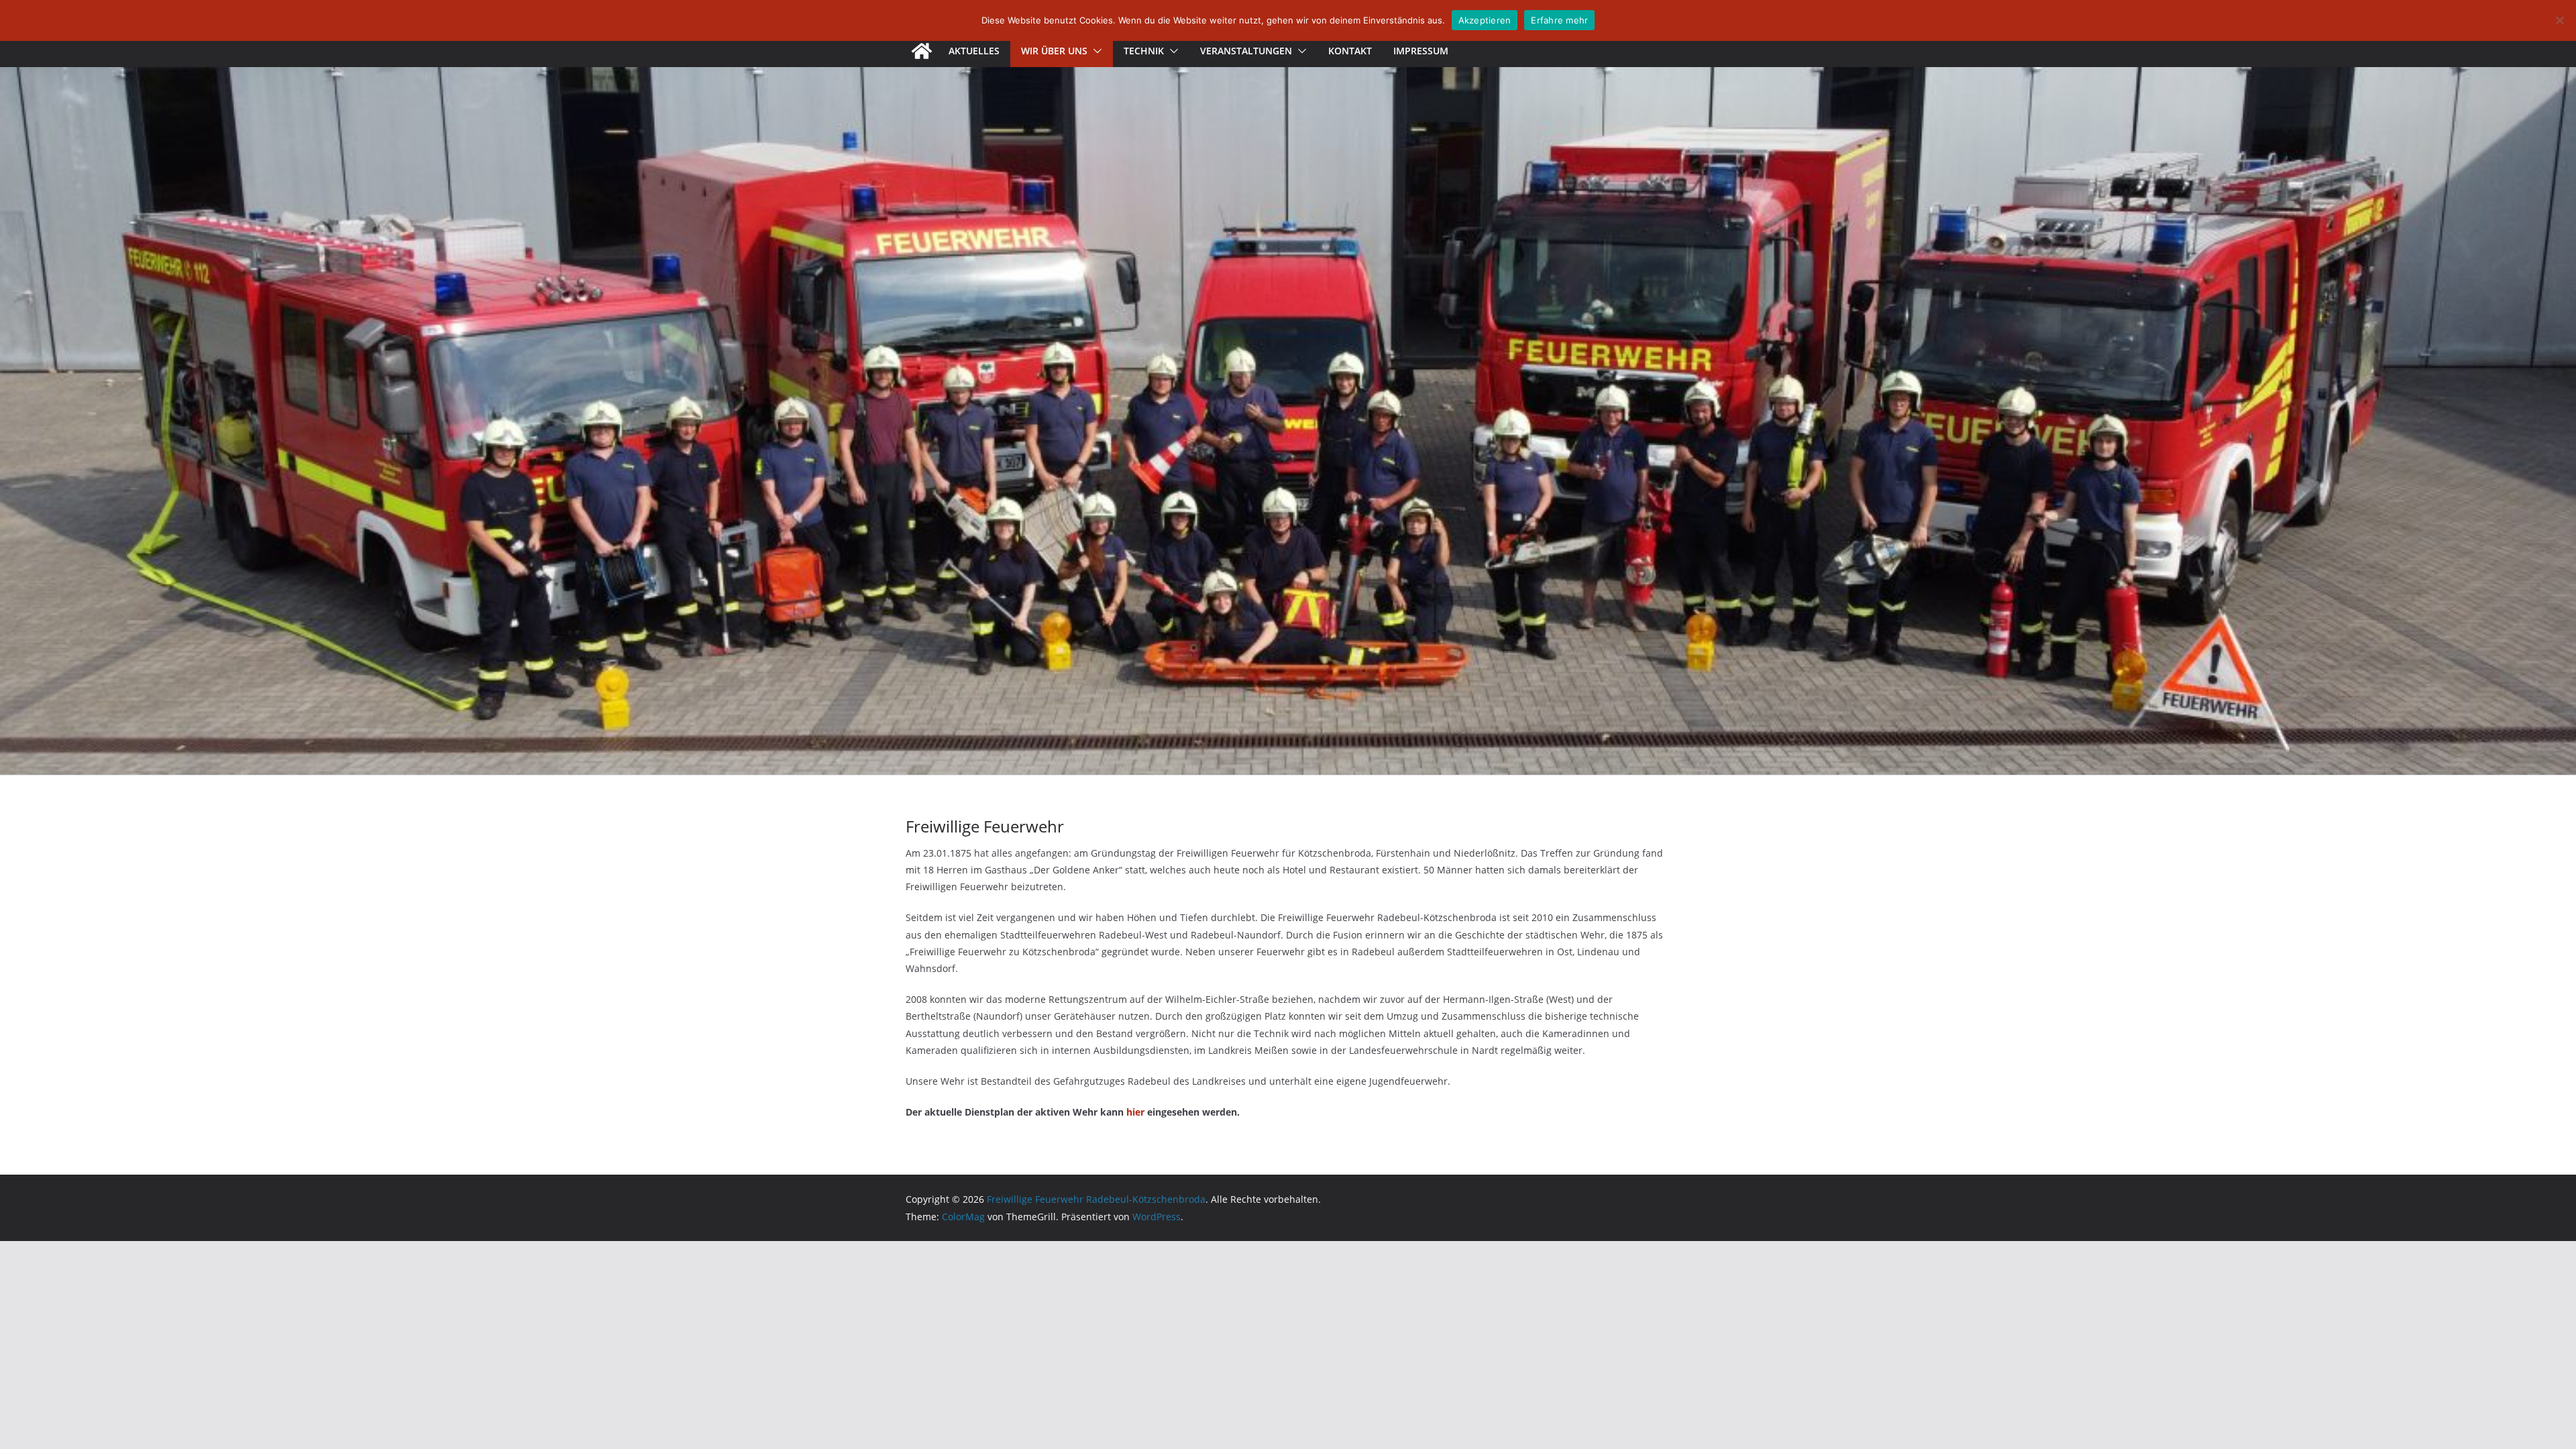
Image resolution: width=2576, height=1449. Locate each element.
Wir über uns (1054, 51)
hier (1135, 1112)
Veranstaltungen (1246, 51)
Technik (1144, 51)
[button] (1095, 51)
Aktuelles (974, 51)
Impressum (1421, 51)
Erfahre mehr (1559, 20)
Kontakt (1350, 51)
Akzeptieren (1485, 20)
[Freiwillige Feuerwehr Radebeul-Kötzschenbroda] (922, 51)
